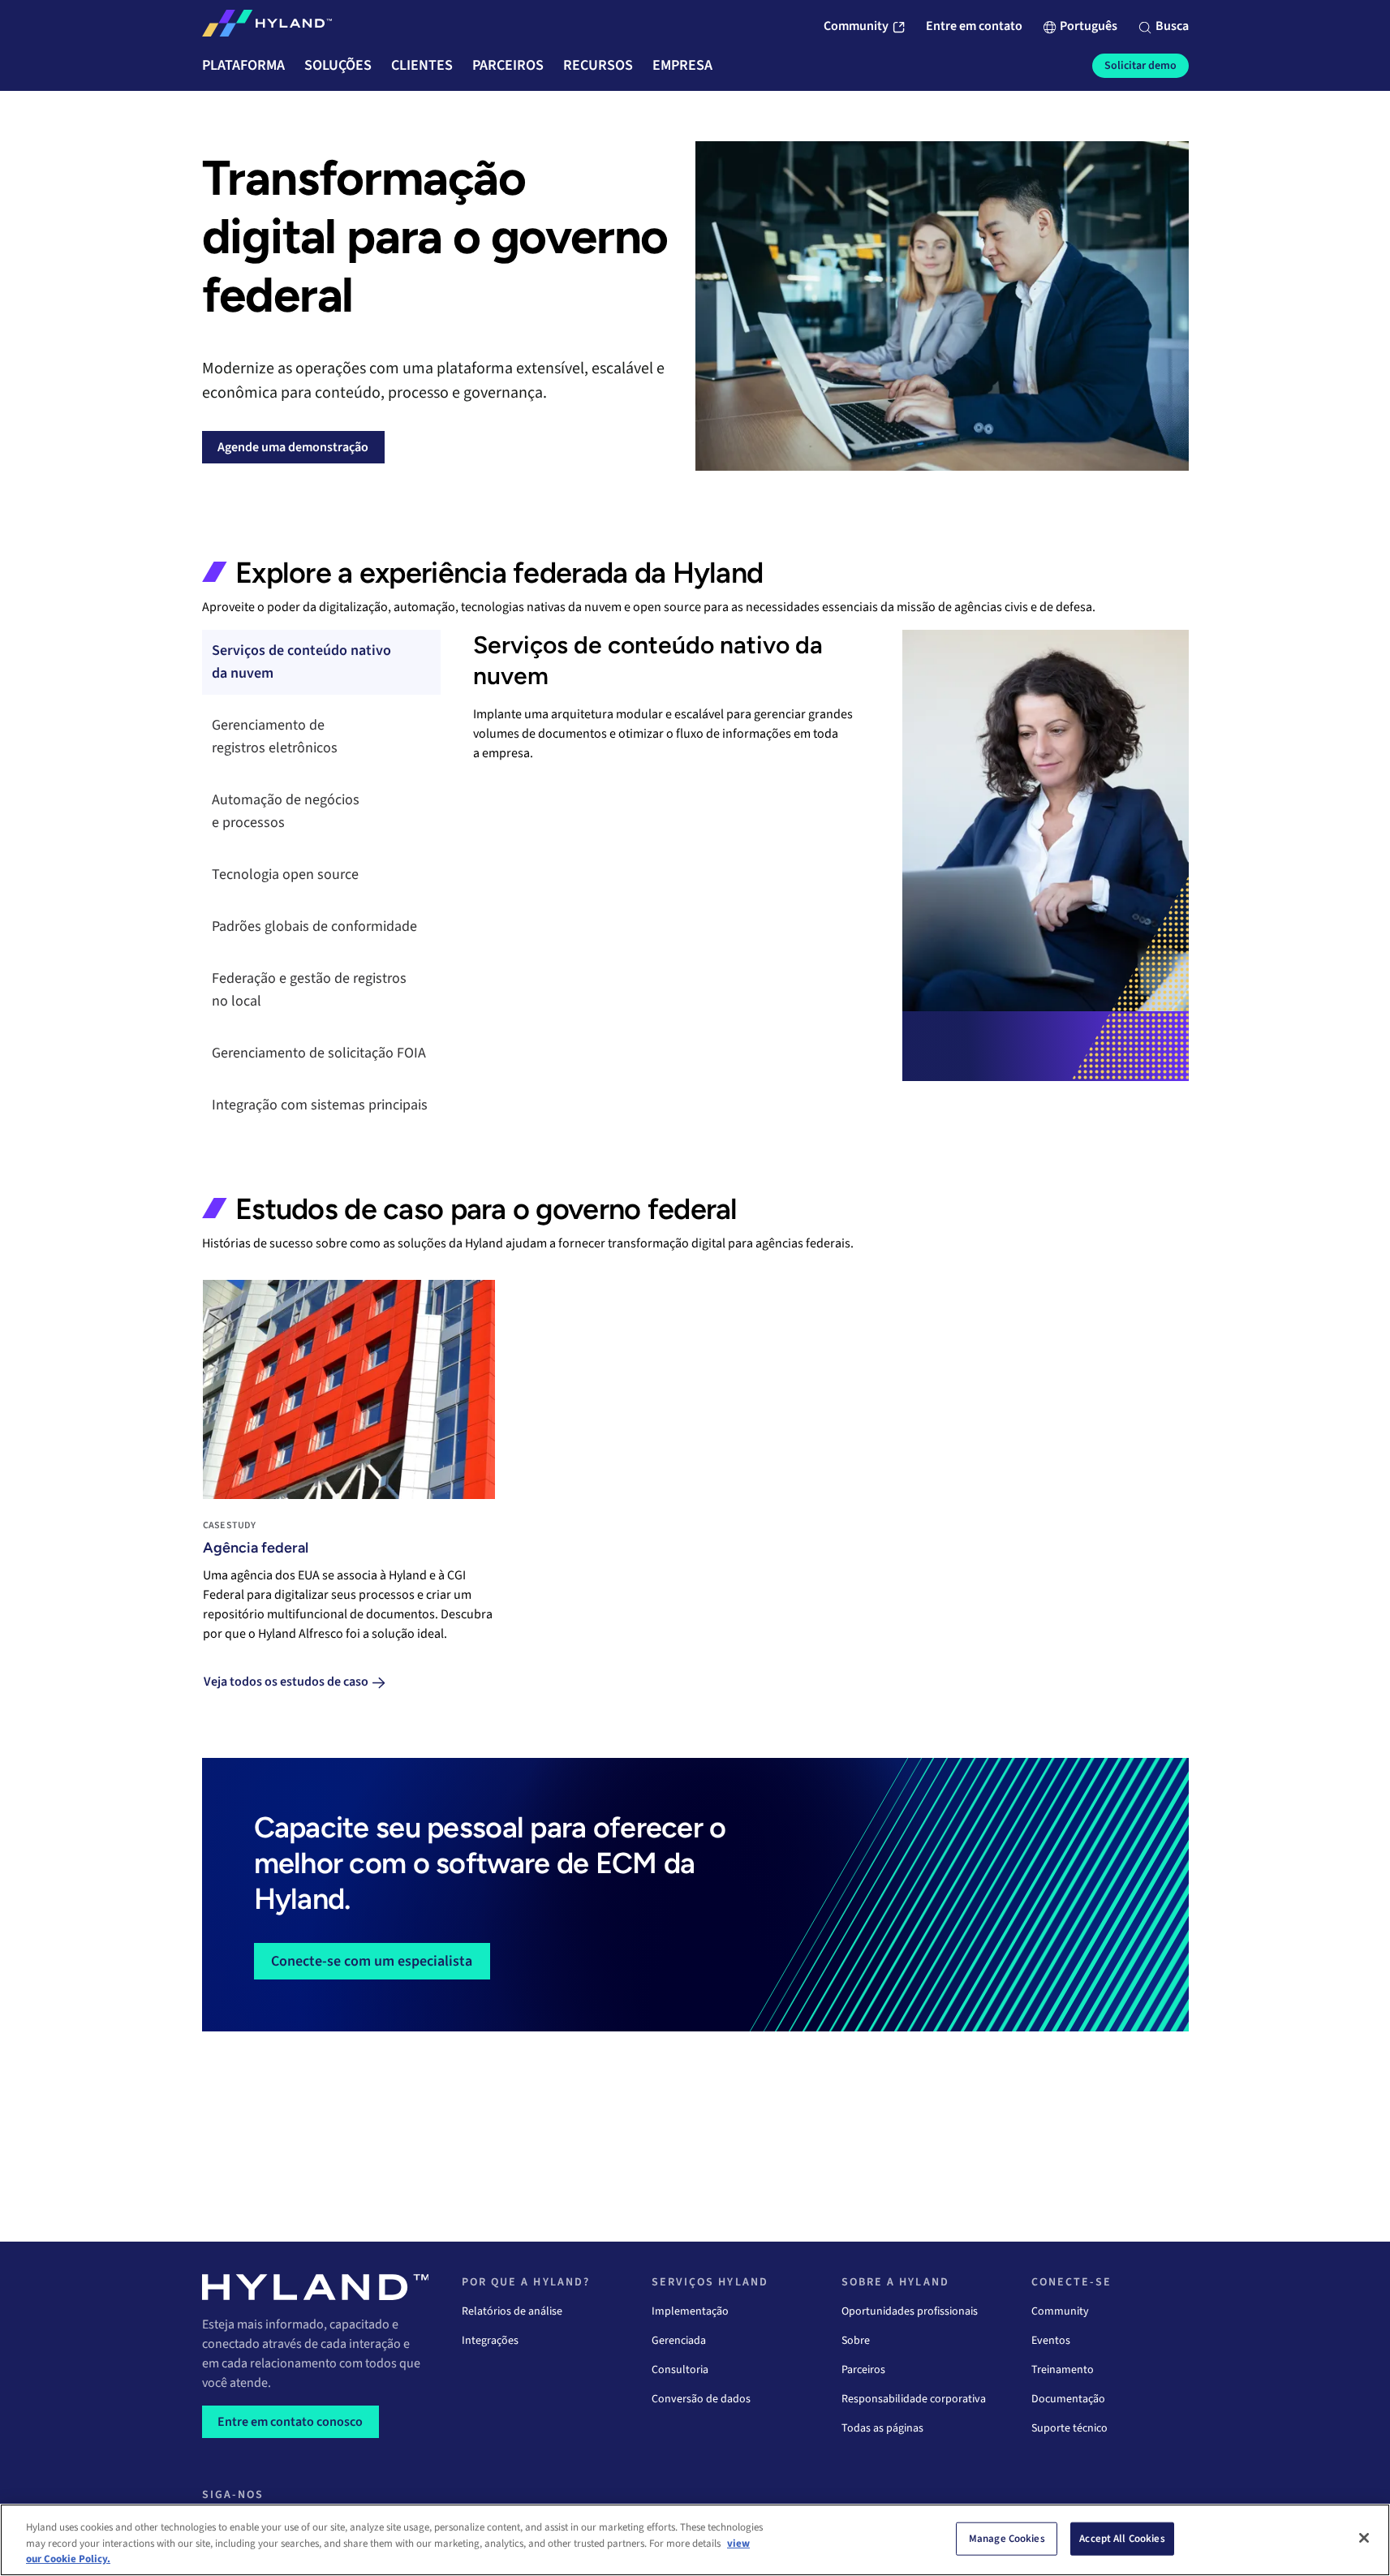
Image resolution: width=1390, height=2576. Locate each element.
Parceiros (863, 2370)
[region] (695, 2540)
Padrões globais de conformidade (314, 926)
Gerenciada (679, 2341)
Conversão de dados (701, 2399)
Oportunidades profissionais (910, 2311)
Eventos (1051, 2341)
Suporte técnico (1069, 2428)
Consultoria (680, 2370)
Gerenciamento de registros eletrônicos (275, 737)
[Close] (1364, 2538)
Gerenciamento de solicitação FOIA (319, 1053)
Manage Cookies (1007, 2538)
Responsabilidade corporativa (914, 2399)
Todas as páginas (882, 2428)
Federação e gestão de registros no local (309, 990)
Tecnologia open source (285, 874)
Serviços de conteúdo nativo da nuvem (301, 662)
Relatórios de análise (512, 2311)
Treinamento (1063, 2370)
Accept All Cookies (1122, 2538)
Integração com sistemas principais (320, 1105)
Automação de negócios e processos (286, 811)
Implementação (690, 2311)
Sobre (856, 2341)
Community (1060, 2311)
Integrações (490, 2341)
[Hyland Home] (267, 27)
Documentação (1068, 2399)
